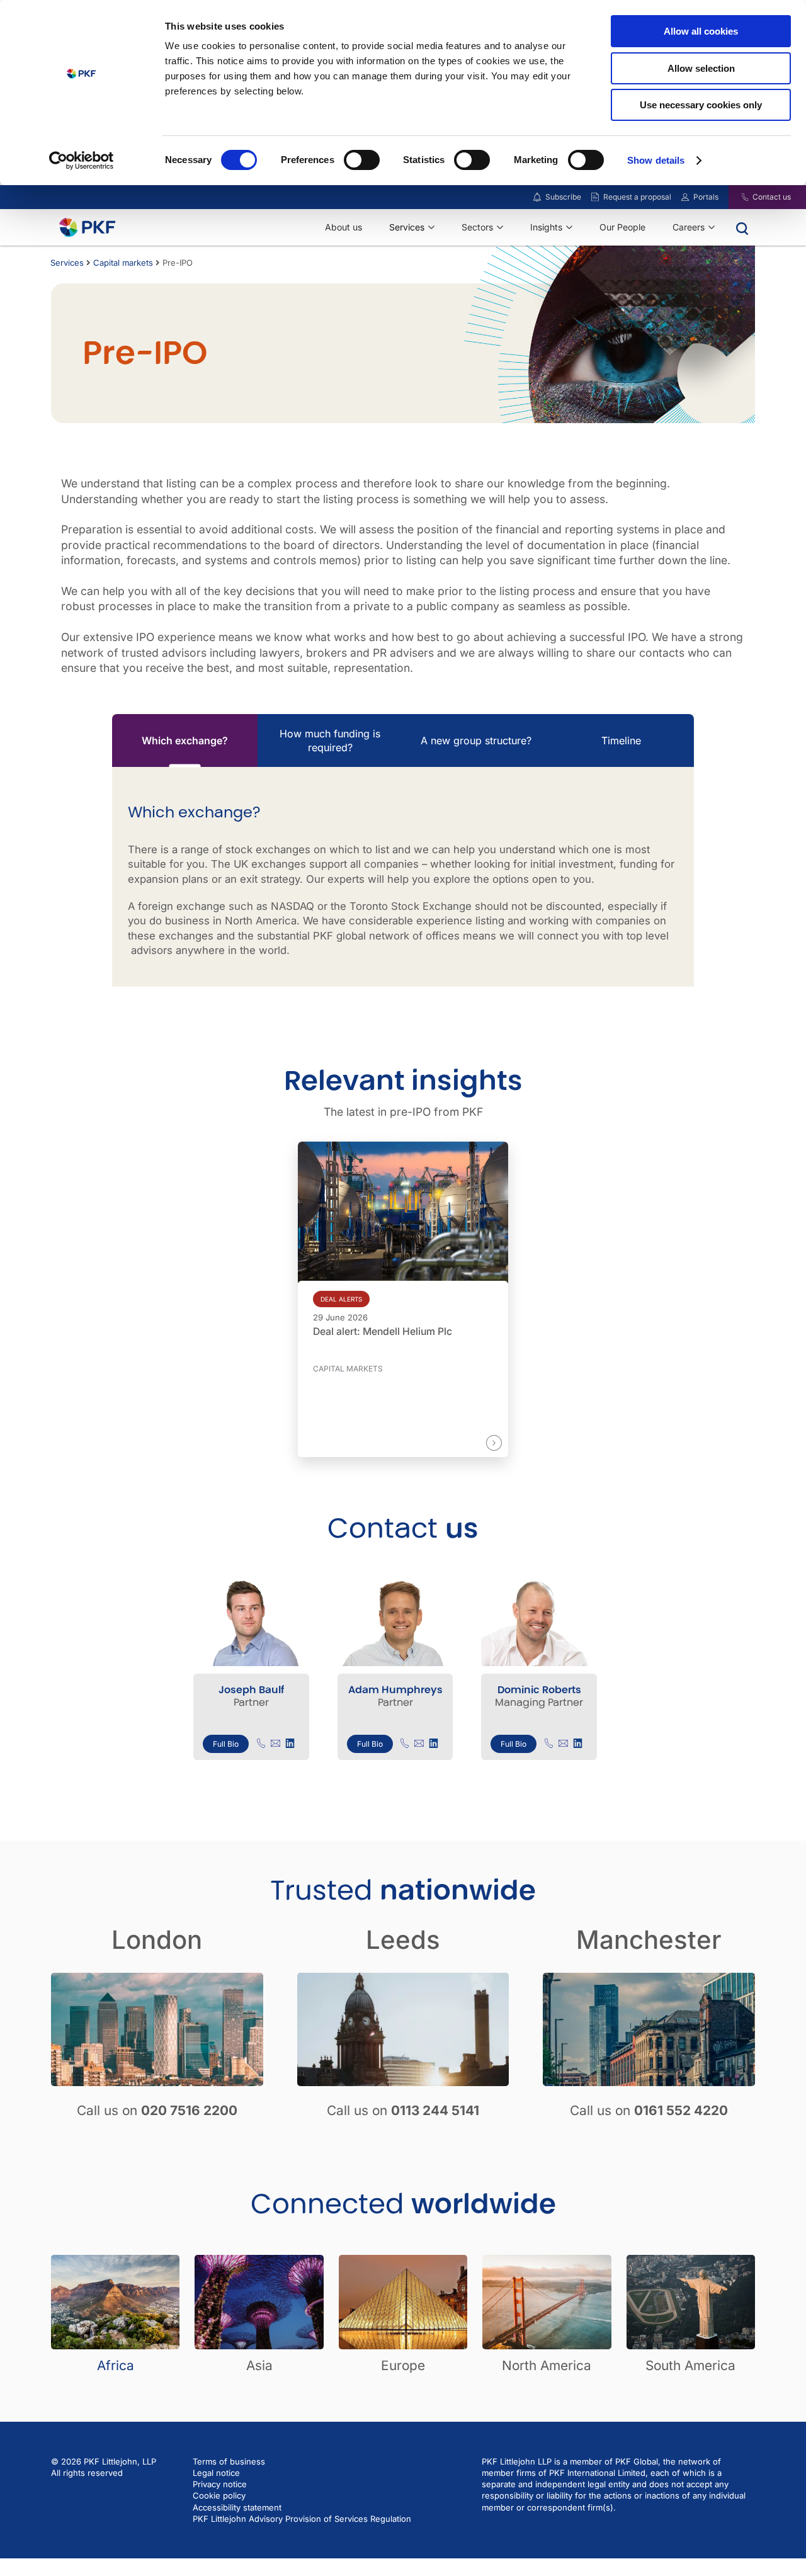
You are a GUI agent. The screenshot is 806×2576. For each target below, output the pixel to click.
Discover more (452, 1442)
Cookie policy (219, 2496)
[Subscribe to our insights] (537, 197)
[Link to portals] (685, 197)
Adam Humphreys (395, 1690)
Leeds (403, 1940)
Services (67, 263)
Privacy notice (220, 2485)
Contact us (772, 197)
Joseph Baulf (251, 1690)
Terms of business (229, 2461)
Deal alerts (341, 1299)
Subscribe (563, 197)
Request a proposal (637, 197)
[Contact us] (737, 197)
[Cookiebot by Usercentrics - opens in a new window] (82, 161)
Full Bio (226, 1744)
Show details (656, 160)
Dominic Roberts (539, 1690)
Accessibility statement (237, 2507)
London (157, 1940)
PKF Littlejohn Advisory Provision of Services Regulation (302, 2519)
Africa (116, 2365)
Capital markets (123, 263)
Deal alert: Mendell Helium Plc (383, 1332)
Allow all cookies (701, 31)
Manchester (649, 1940)
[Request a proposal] (595, 197)
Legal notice (216, 2473)
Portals (706, 197)
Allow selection (701, 68)
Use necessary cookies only (701, 105)
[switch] (362, 160)
